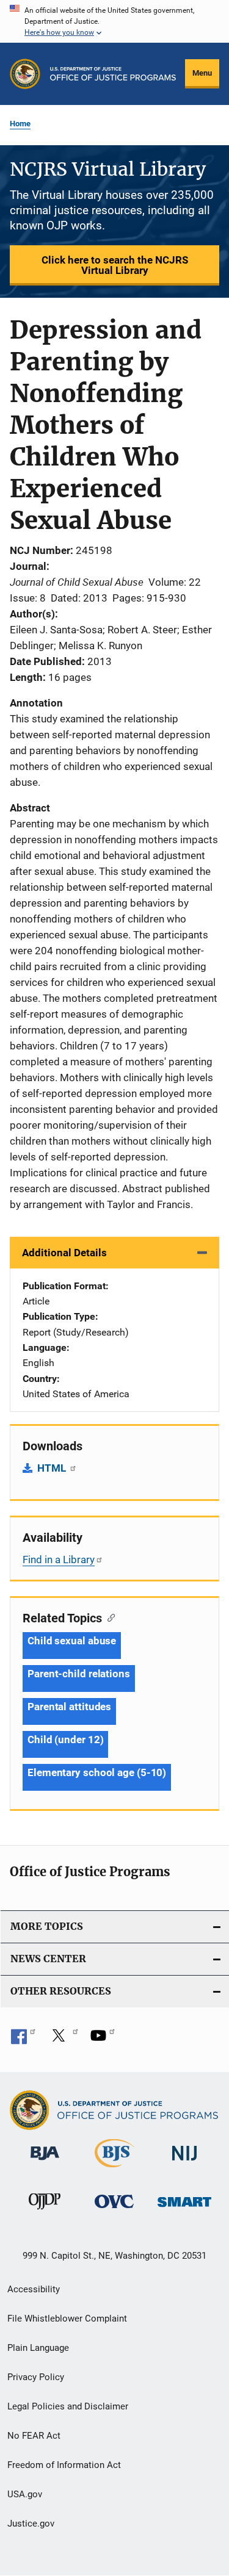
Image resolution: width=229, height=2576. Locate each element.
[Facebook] (23, 2040)
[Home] (113, 74)
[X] (63, 2040)
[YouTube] (103, 2040)
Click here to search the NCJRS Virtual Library (115, 265)
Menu (202, 73)
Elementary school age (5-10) (97, 1772)
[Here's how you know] (114, 21)
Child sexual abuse (72, 1641)
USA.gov (25, 2494)
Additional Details (64, 1253)
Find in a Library (59, 1560)
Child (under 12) (65, 1740)
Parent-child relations (79, 1674)
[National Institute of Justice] (184, 2163)
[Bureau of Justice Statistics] (114, 2170)
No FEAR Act (34, 2436)
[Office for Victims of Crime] (114, 2210)
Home (20, 124)
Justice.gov (31, 2524)
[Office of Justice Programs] (25, 74)
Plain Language (38, 2348)
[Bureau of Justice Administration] (45, 2162)
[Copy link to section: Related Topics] (108, 1617)
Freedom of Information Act (64, 2465)
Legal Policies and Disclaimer (68, 2406)
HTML (53, 1468)
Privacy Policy (36, 2377)
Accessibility (34, 2289)
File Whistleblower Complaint (67, 2319)
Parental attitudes (69, 1707)
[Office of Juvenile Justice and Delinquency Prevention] (45, 2212)
